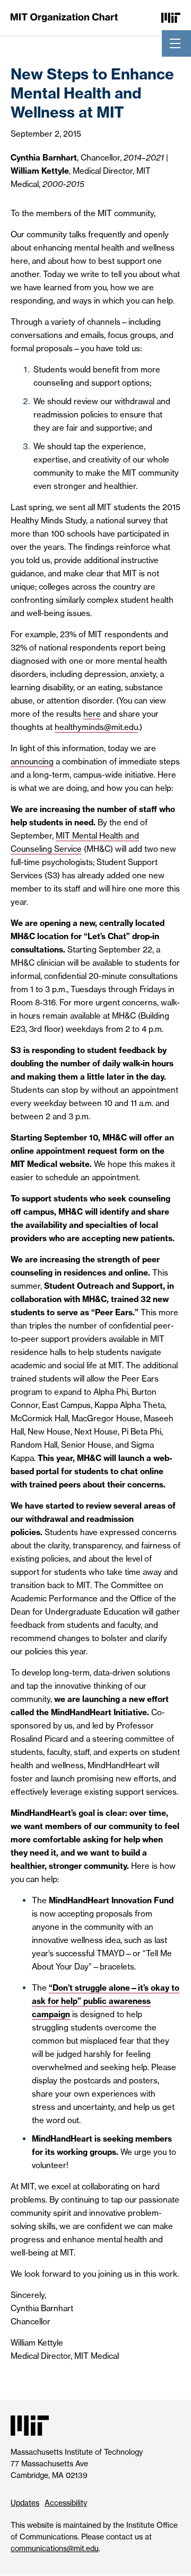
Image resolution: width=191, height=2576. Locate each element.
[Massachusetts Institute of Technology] (171, 17)
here (92, 714)
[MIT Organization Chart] (64, 17)
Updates (25, 2503)
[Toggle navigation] (175, 43)
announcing (32, 761)
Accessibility (66, 2503)
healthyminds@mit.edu (96, 727)
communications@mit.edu (55, 2548)
